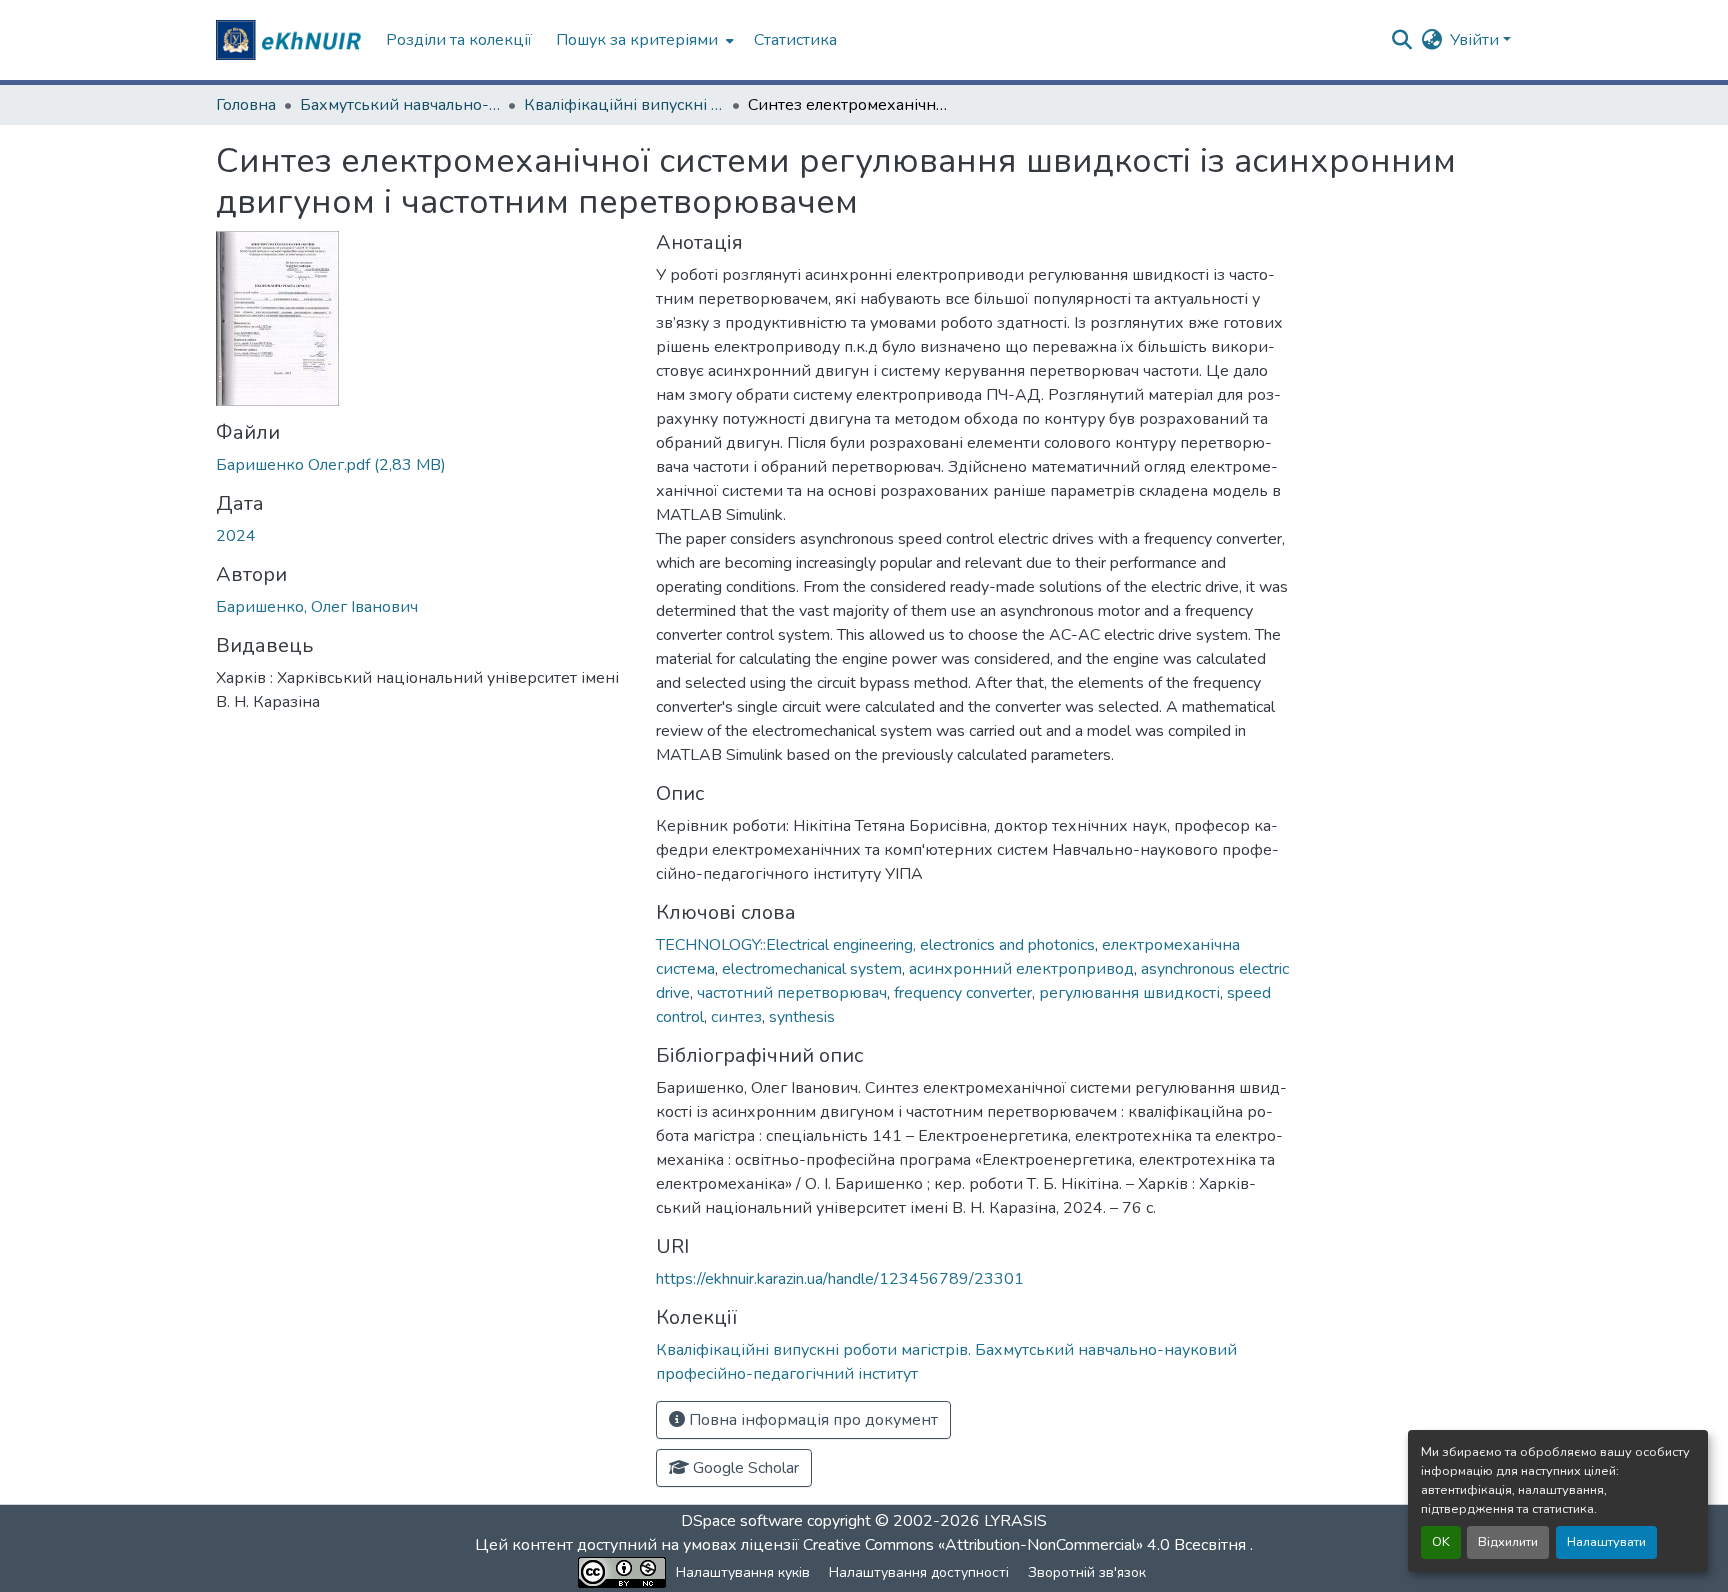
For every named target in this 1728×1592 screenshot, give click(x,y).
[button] (291, 40)
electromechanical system (812, 969)
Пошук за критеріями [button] (637, 40)
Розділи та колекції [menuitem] (459, 40)
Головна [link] (246, 105)
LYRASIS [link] (1015, 1521)
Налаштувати (1606, 1542)
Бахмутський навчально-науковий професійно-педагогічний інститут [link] (400, 105)
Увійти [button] (1476, 40)
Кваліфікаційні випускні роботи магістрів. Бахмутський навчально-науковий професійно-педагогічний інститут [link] (624, 105)
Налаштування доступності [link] (919, 1572)
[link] (424, 465)
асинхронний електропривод (1021, 969)
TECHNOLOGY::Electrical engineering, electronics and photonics (875, 945)
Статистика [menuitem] (795, 40)
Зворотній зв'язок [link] (1087, 1572)
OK (1441, 1542)
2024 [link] (236, 536)
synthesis (802, 1017)
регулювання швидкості (1129, 993)
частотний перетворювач (792, 993)
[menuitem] (643, 40)
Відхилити (1508, 1542)
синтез (736, 1017)
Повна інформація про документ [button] (811, 1420)
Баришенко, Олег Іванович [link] (317, 607)
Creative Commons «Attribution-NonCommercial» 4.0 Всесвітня (1026, 1545)
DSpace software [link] (742, 1521)
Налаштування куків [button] (743, 1572)
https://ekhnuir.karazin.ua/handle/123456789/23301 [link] (840, 1279)
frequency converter (963, 993)
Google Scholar (744, 1468)
